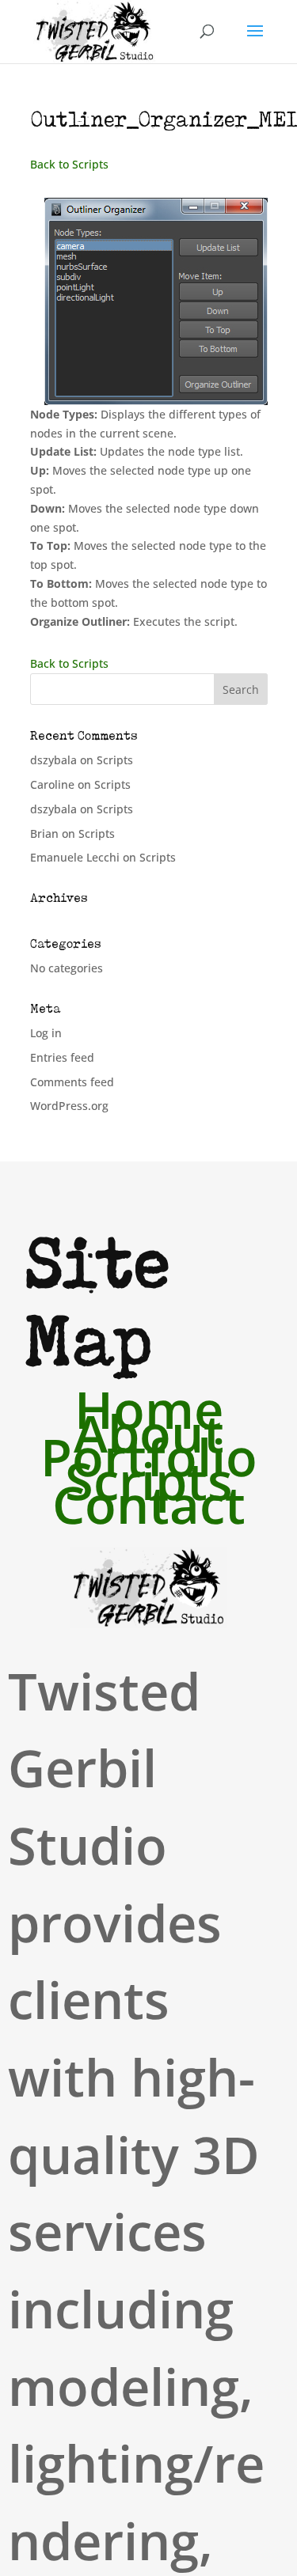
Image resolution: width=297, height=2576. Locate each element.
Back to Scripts (69, 164)
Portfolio (149, 1460)
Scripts (115, 760)
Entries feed (62, 1057)
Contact (149, 1507)
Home (149, 1412)
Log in (46, 1033)
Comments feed (72, 1082)
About (149, 1436)
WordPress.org (69, 1106)
